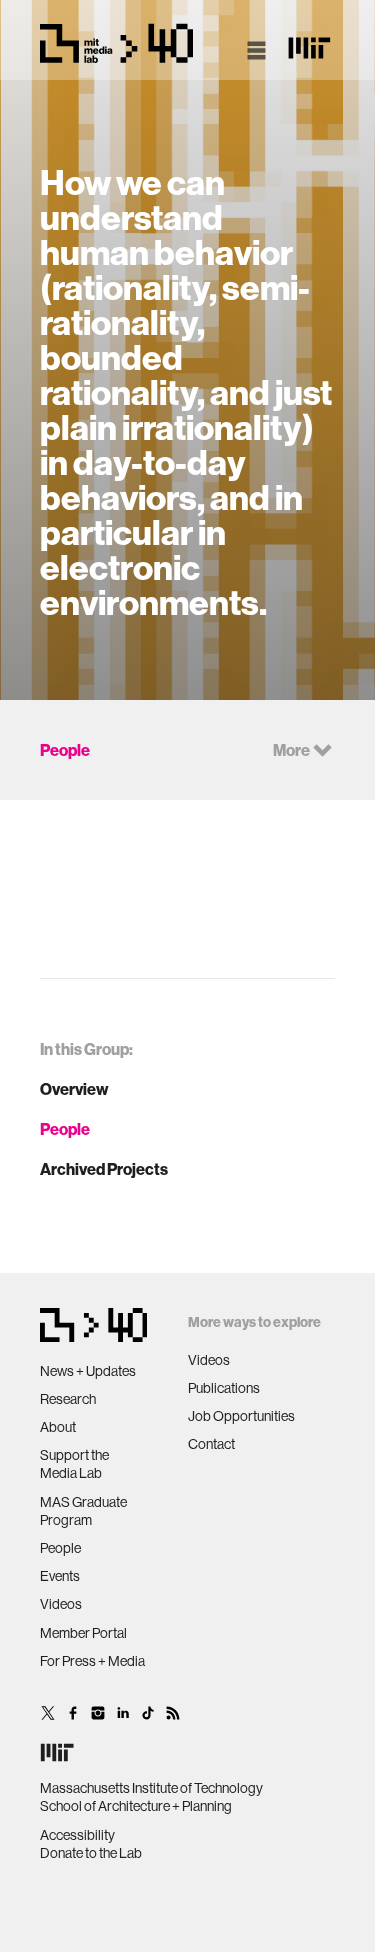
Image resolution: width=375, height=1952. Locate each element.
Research (68, 1399)
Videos (61, 1604)
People (65, 1129)
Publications (224, 1388)
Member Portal (83, 1633)
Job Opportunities (241, 1416)
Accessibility (77, 1835)
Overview (74, 1089)
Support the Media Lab (74, 1464)
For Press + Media (92, 1661)
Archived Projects (104, 1169)
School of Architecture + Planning (136, 1806)
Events (60, 1576)
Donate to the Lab (91, 1853)
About (58, 1427)
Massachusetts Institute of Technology (151, 1788)
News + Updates (88, 1371)
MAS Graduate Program (83, 1511)
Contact (211, 1444)
